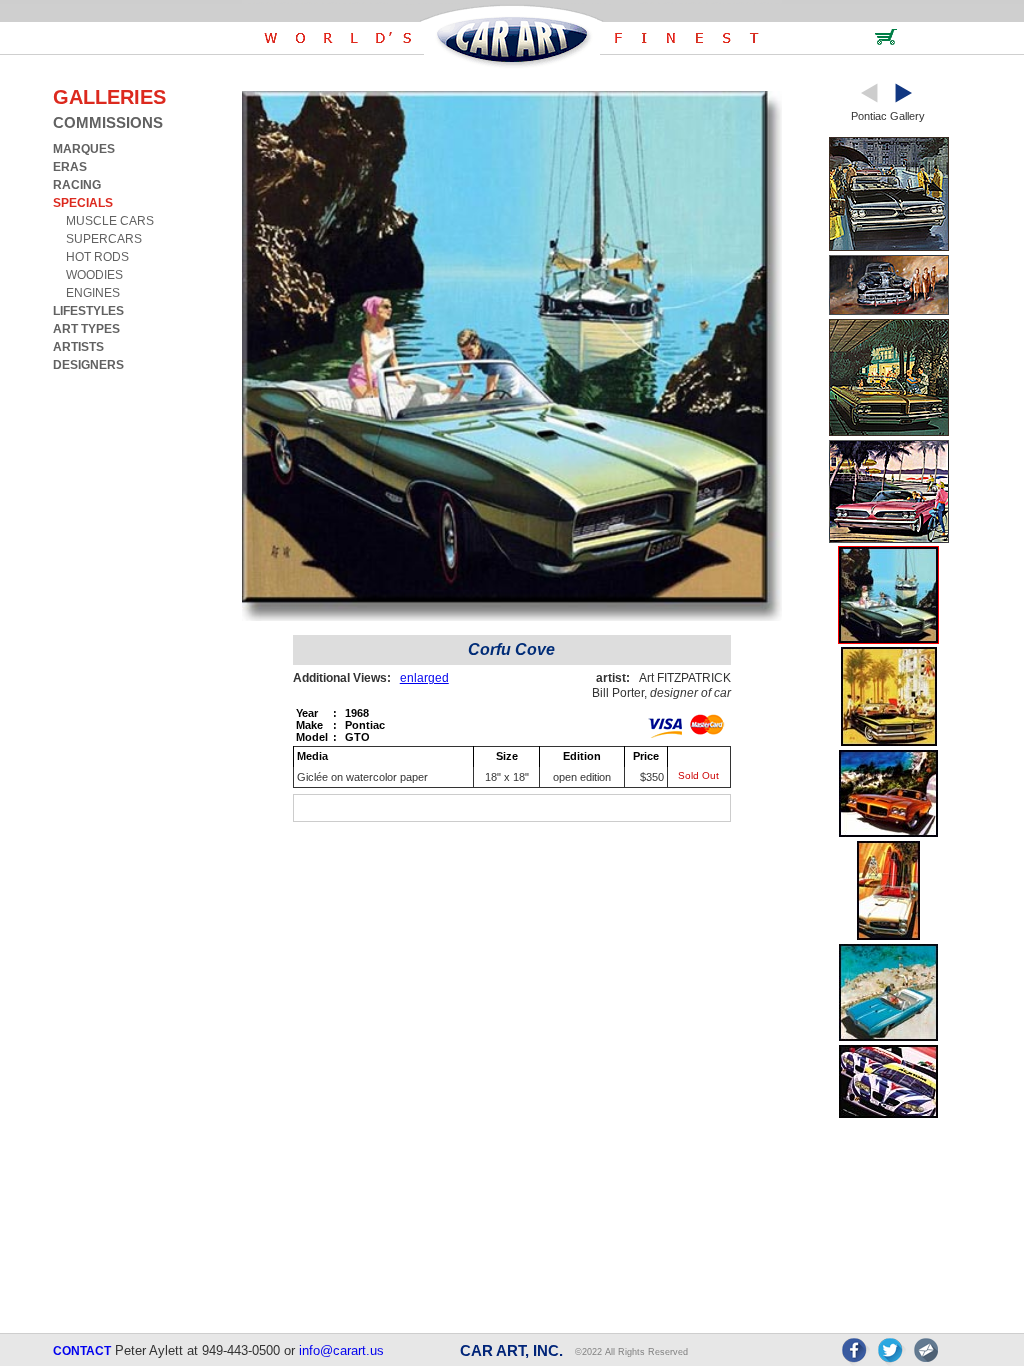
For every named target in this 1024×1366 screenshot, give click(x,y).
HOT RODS (97, 257)
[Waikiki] (888, 936)
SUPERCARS (104, 239)
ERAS (70, 167)
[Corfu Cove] (888, 639)
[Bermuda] (889, 539)
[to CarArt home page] (512, 64)
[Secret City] (889, 311)
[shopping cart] (886, 41)
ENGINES (93, 293)
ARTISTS (78, 347)
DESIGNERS (88, 365)
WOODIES (94, 275)
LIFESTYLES (88, 311)
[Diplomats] (889, 247)
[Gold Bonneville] (889, 432)
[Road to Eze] (888, 833)
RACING (77, 185)
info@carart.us (341, 1350)
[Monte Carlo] (889, 742)
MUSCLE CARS (110, 221)
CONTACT (82, 1351)
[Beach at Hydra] (888, 1037)
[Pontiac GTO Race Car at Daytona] (888, 1114)
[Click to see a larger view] (512, 616)
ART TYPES (86, 329)
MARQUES (84, 149)
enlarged (424, 678)
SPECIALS (83, 203)
